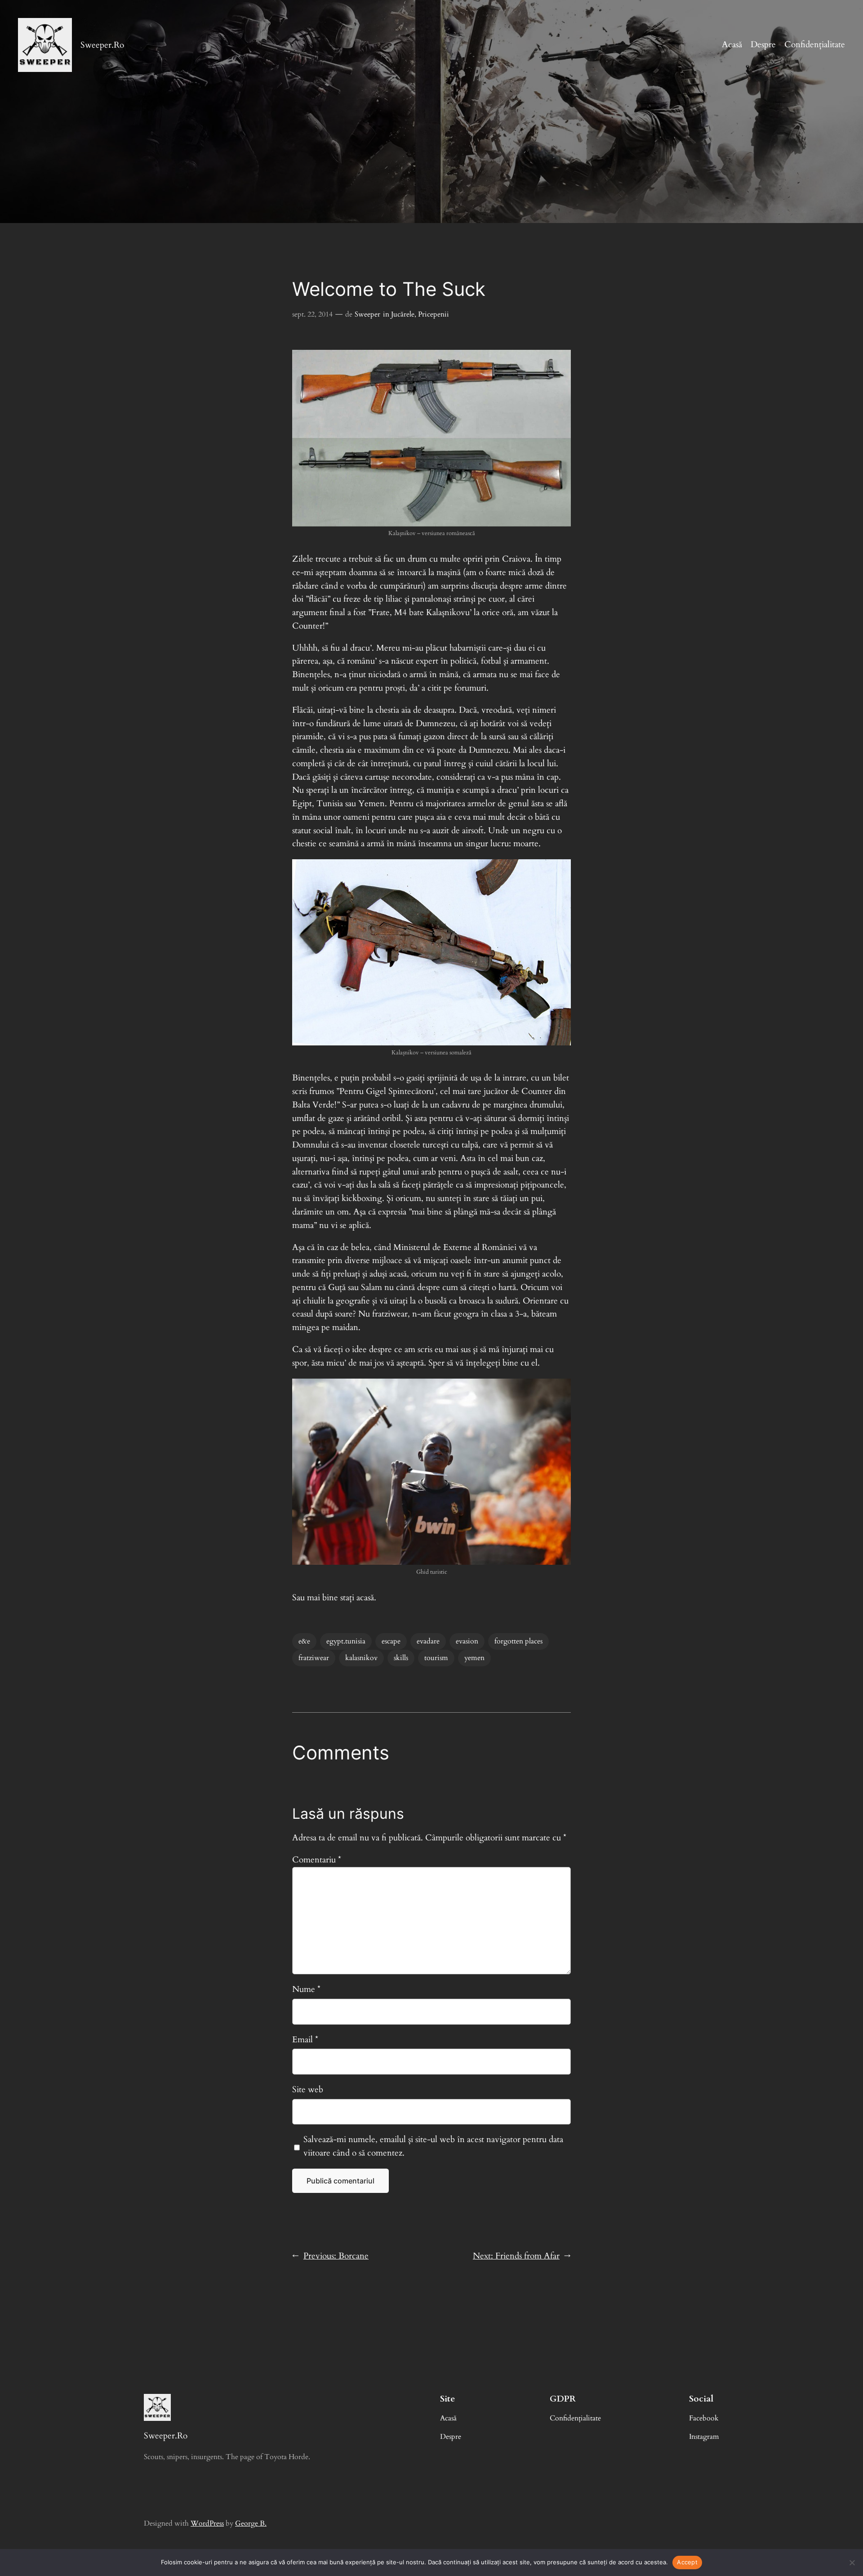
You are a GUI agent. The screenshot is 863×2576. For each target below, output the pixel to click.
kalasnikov (361, 1658)
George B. (251, 2523)
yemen (474, 1658)
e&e (304, 1641)
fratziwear (314, 1658)
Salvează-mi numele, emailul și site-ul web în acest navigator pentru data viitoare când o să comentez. (433, 2146)
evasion (467, 1641)
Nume (306, 1989)
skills (401, 1658)
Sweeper (367, 314)
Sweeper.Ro (102, 45)
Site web (308, 2089)
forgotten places (518, 1641)
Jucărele (403, 314)
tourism (436, 1658)
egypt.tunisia (346, 1641)
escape (391, 1641)
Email (305, 2040)
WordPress (207, 2523)
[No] (852, 2563)
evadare (428, 1641)
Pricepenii (434, 314)
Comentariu (317, 1860)
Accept (687, 2562)
